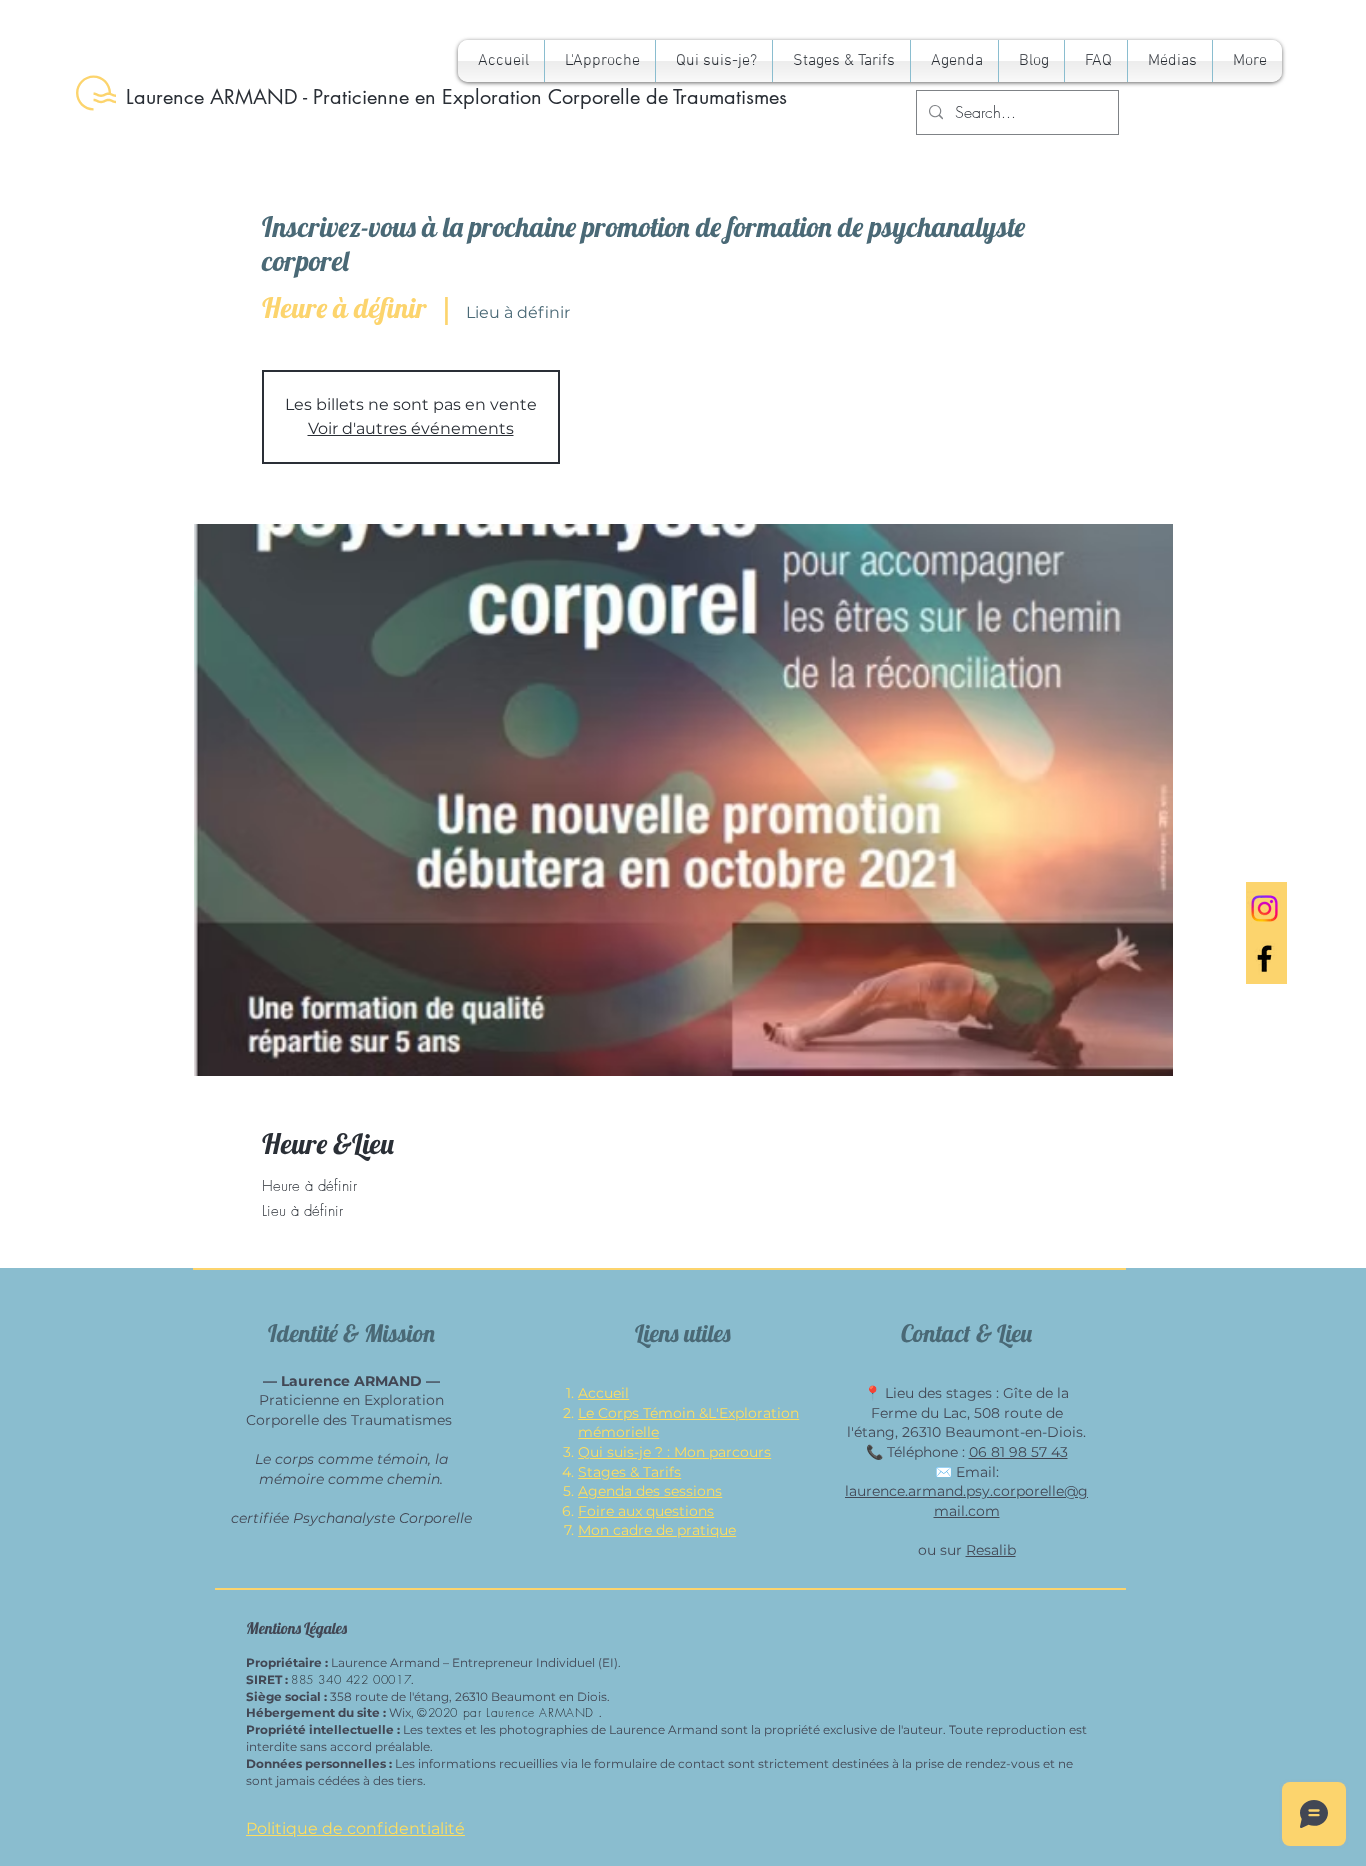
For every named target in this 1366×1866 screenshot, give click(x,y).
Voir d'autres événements (411, 428)
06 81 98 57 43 (1018, 1452)
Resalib (991, 1550)
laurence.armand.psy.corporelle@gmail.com (966, 1501)
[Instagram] (1264, 908)
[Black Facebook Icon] (1264, 958)
